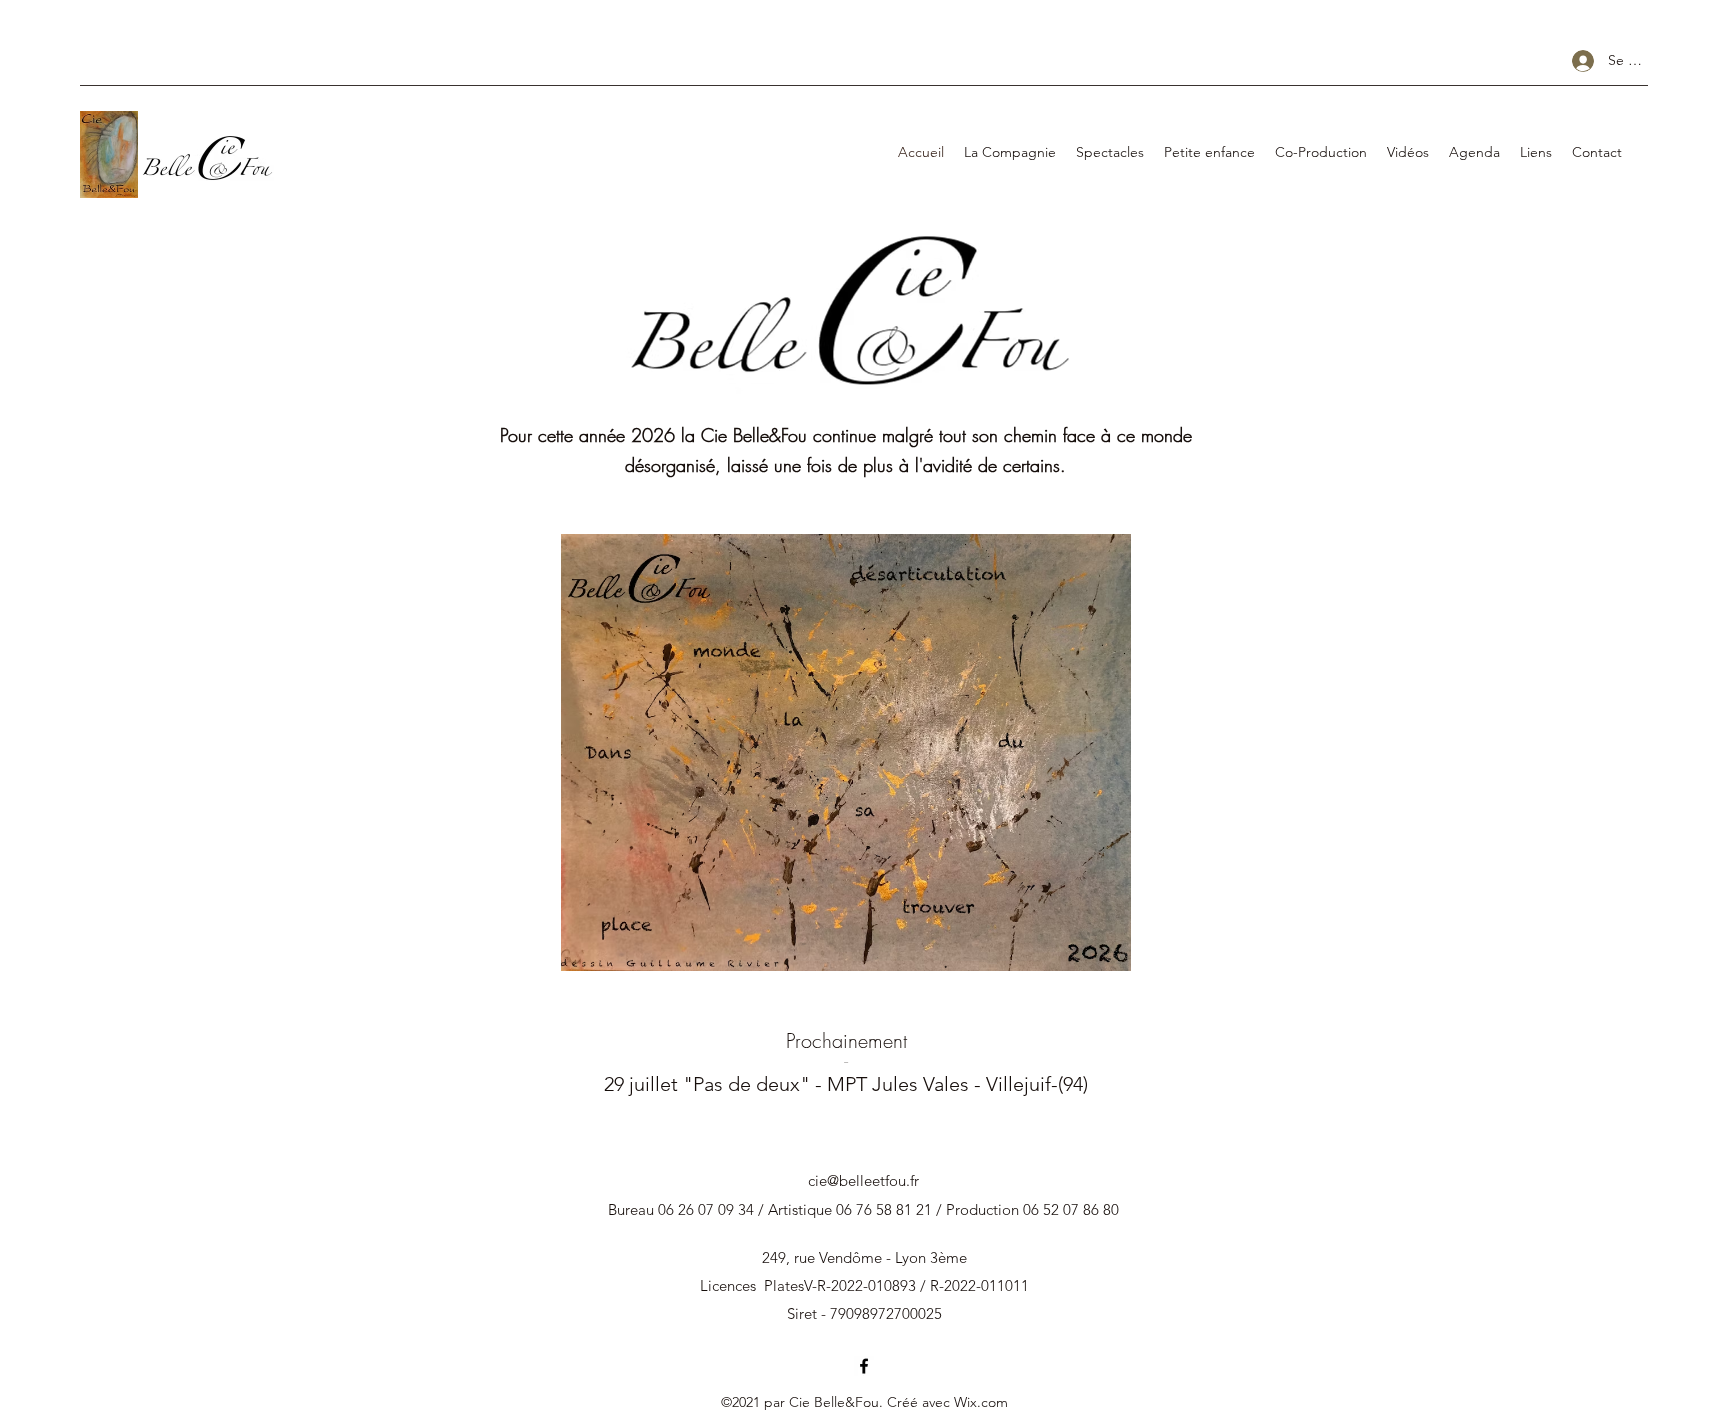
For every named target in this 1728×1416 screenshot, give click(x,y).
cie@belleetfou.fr (863, 1180)
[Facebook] (864, 1366)
